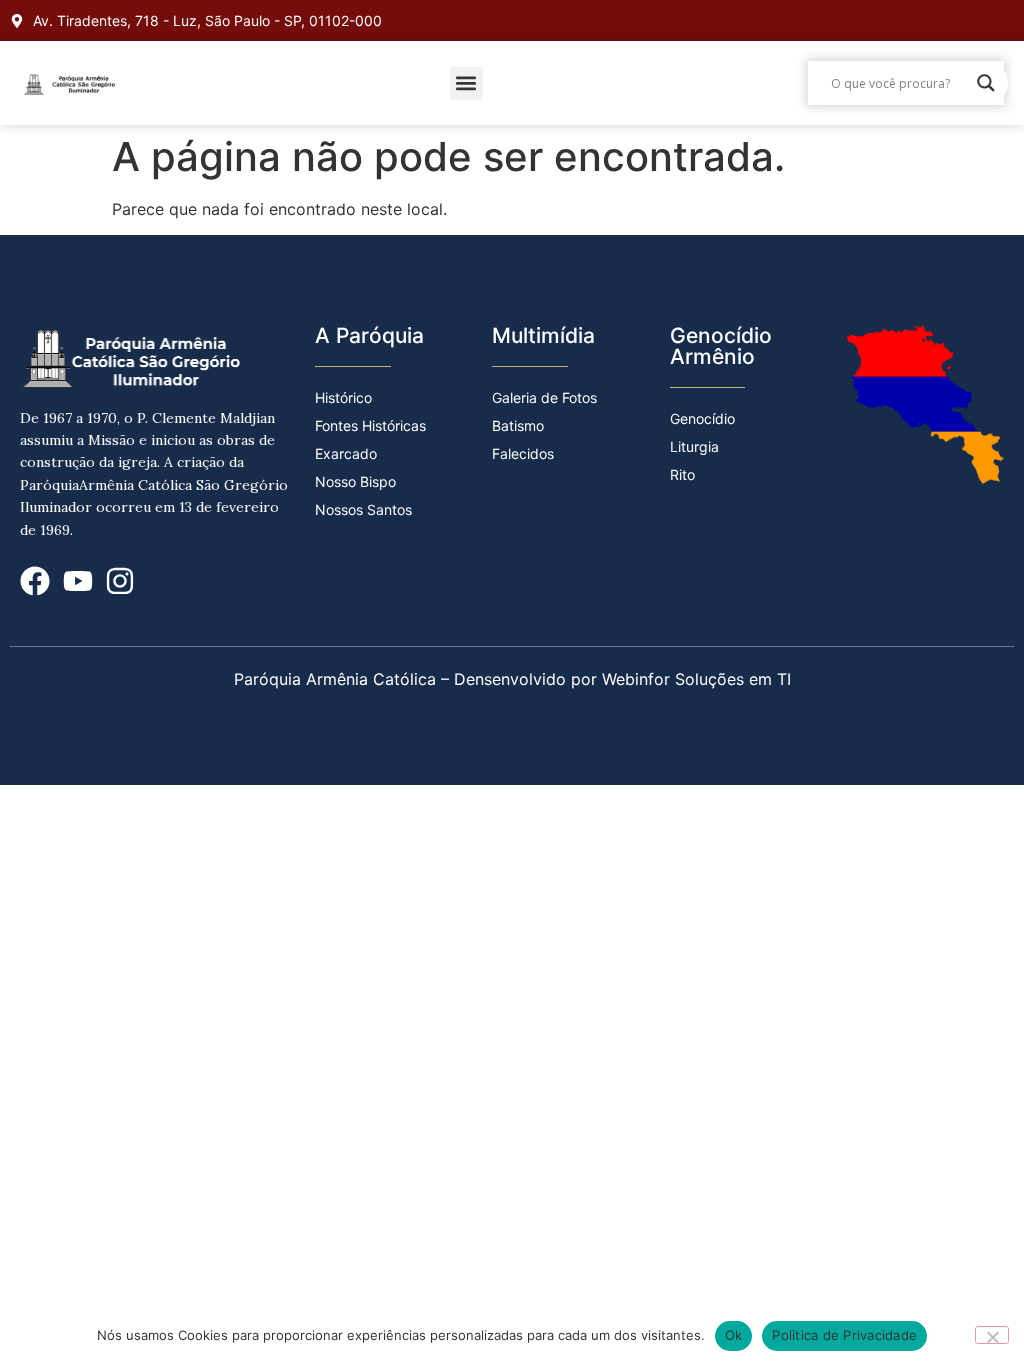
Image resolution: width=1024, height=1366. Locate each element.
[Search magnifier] (986, 83)
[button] (466, 83)
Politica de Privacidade (844, 1335)
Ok (734, 1335)
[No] (992, 1335)
